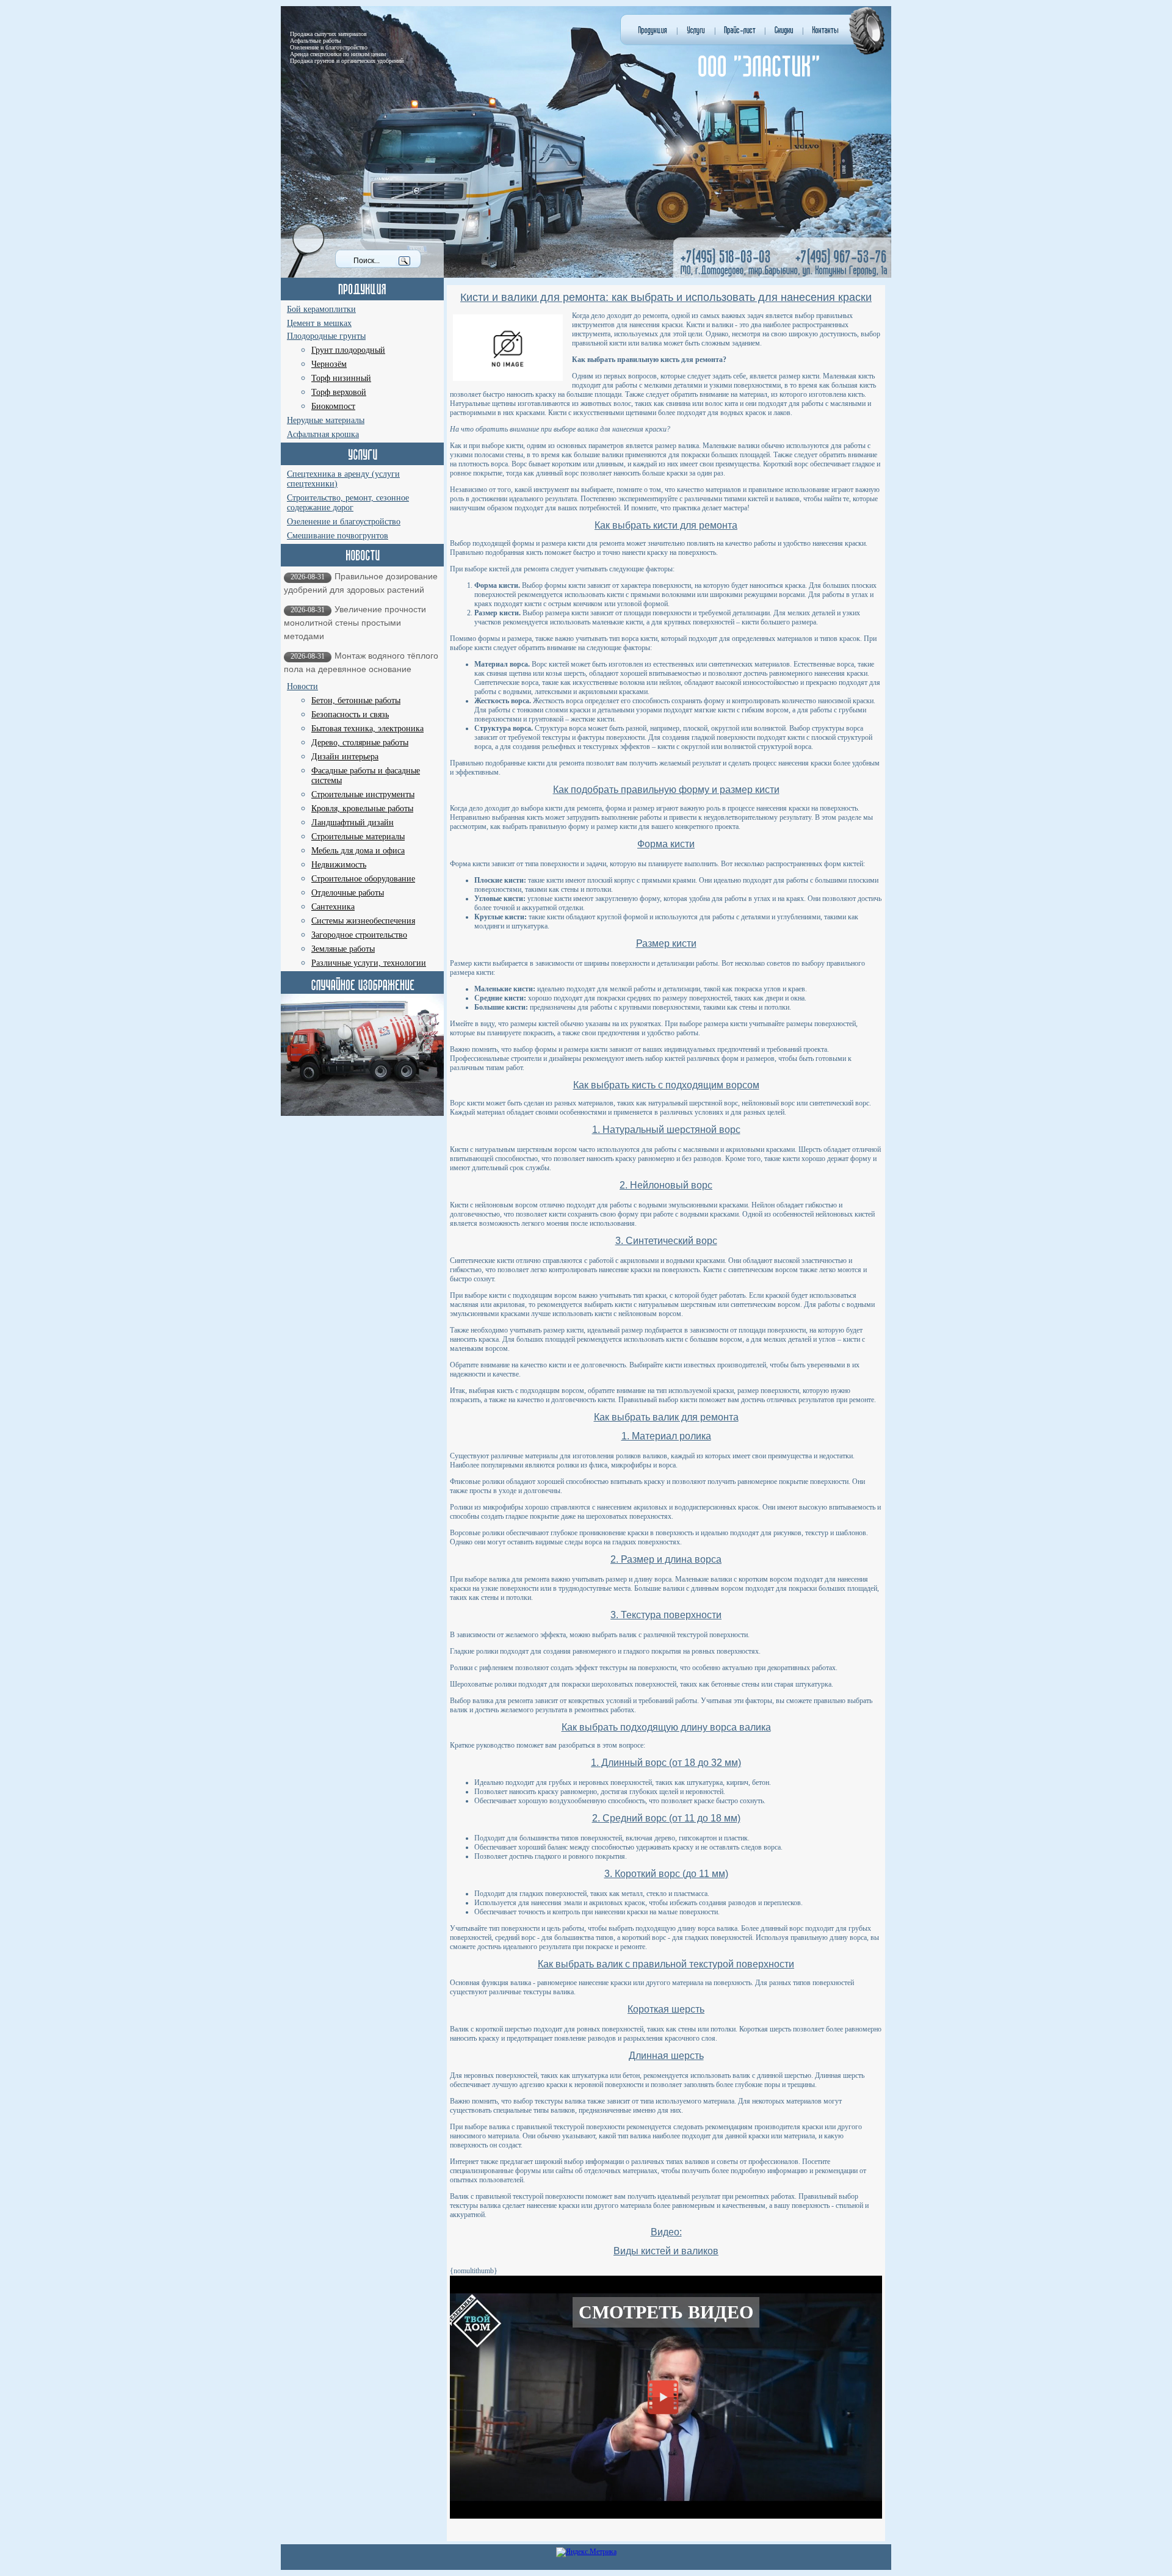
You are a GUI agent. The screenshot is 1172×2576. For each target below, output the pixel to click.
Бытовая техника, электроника (367, 729)
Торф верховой (339, 392)
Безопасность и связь (350, 715)
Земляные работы (343, 949)
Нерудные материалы (326, 420)
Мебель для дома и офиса (358, 851)
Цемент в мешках (319, 323)
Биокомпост (333, 406)
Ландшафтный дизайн (353, 823)
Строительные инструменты (363, 794)
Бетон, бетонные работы (356, 700)
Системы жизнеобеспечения (363, 921)
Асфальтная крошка (323, 434)
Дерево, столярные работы (360, 743)
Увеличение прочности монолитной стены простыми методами (355, 623)
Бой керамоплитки (321, 309)
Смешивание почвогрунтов (338, 536)
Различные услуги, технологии (369, 963)
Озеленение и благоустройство (344, 522)
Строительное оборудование (363, 879)
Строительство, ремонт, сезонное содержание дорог (348, 503)
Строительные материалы (358, 837)
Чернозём (329, 364)
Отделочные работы (348, 893)
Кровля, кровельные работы (362, 809)
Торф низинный (341, 378)
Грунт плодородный (348, 350)
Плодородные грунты (326, 336)
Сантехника (333, 907)
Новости (302, 686)
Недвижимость (339, 865)
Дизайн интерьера (345, 757)
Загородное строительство (359, 935)
